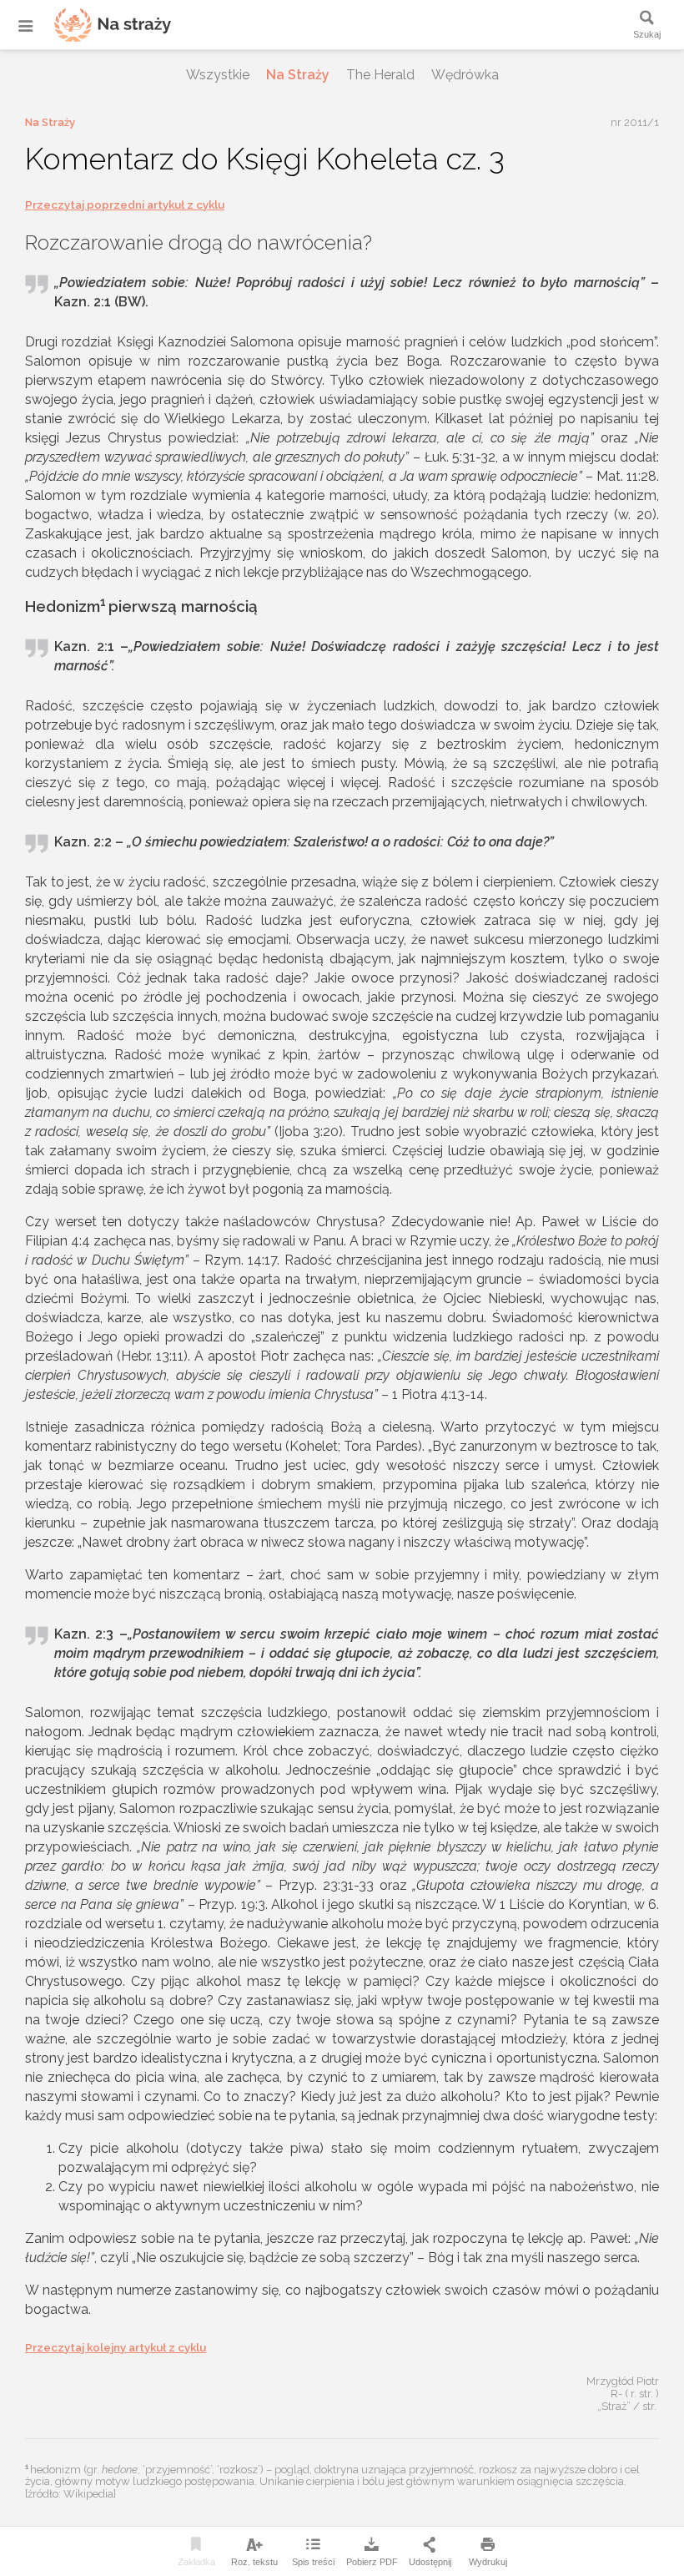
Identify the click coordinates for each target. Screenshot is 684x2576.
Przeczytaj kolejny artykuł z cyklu (116, 2348)
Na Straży (298, 75)
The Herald (380, 75)
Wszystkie (218, 75)
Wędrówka (465, 75)
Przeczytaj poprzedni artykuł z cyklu (125, 205)
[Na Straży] (92, 25)
